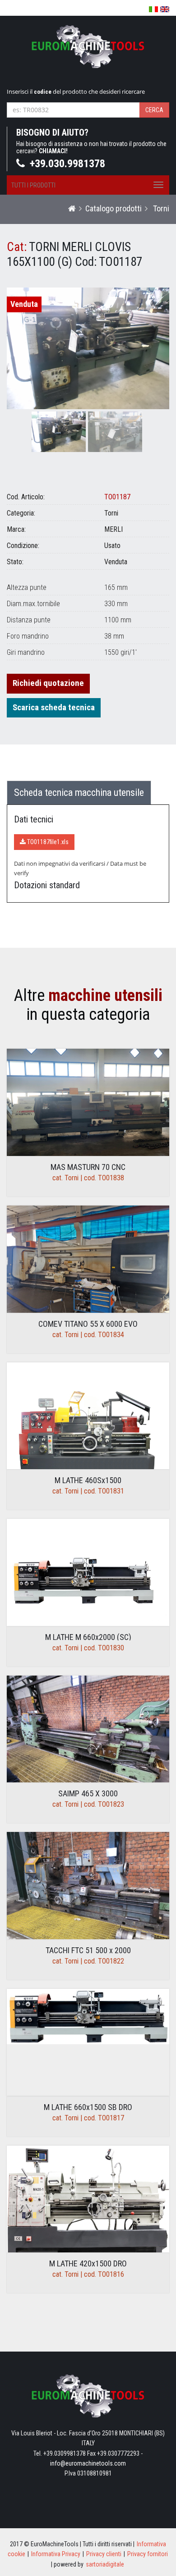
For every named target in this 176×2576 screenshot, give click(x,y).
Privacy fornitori (148, 2554)
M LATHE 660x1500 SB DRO (88, 2107)
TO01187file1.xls (47, 842)
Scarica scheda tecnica (54, 707)
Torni (160, 208)
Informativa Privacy (56, 2554)
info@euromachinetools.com (88, 2463)
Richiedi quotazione (48, 683)
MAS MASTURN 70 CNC (88, 1167)
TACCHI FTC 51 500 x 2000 (88, 1950)
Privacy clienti (104, 2554)
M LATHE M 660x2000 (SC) (88, 1637)
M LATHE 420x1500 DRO (88, 2263)
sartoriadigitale (105, 2564)
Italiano (153, 9)
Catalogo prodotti (113, 208)
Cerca (154, 110)
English (165, 9)
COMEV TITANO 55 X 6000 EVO (88, 1324)
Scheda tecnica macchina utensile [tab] (79, 792)
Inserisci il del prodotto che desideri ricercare (76, 91)
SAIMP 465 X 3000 (88, 1793)
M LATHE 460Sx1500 (88, 1480)
